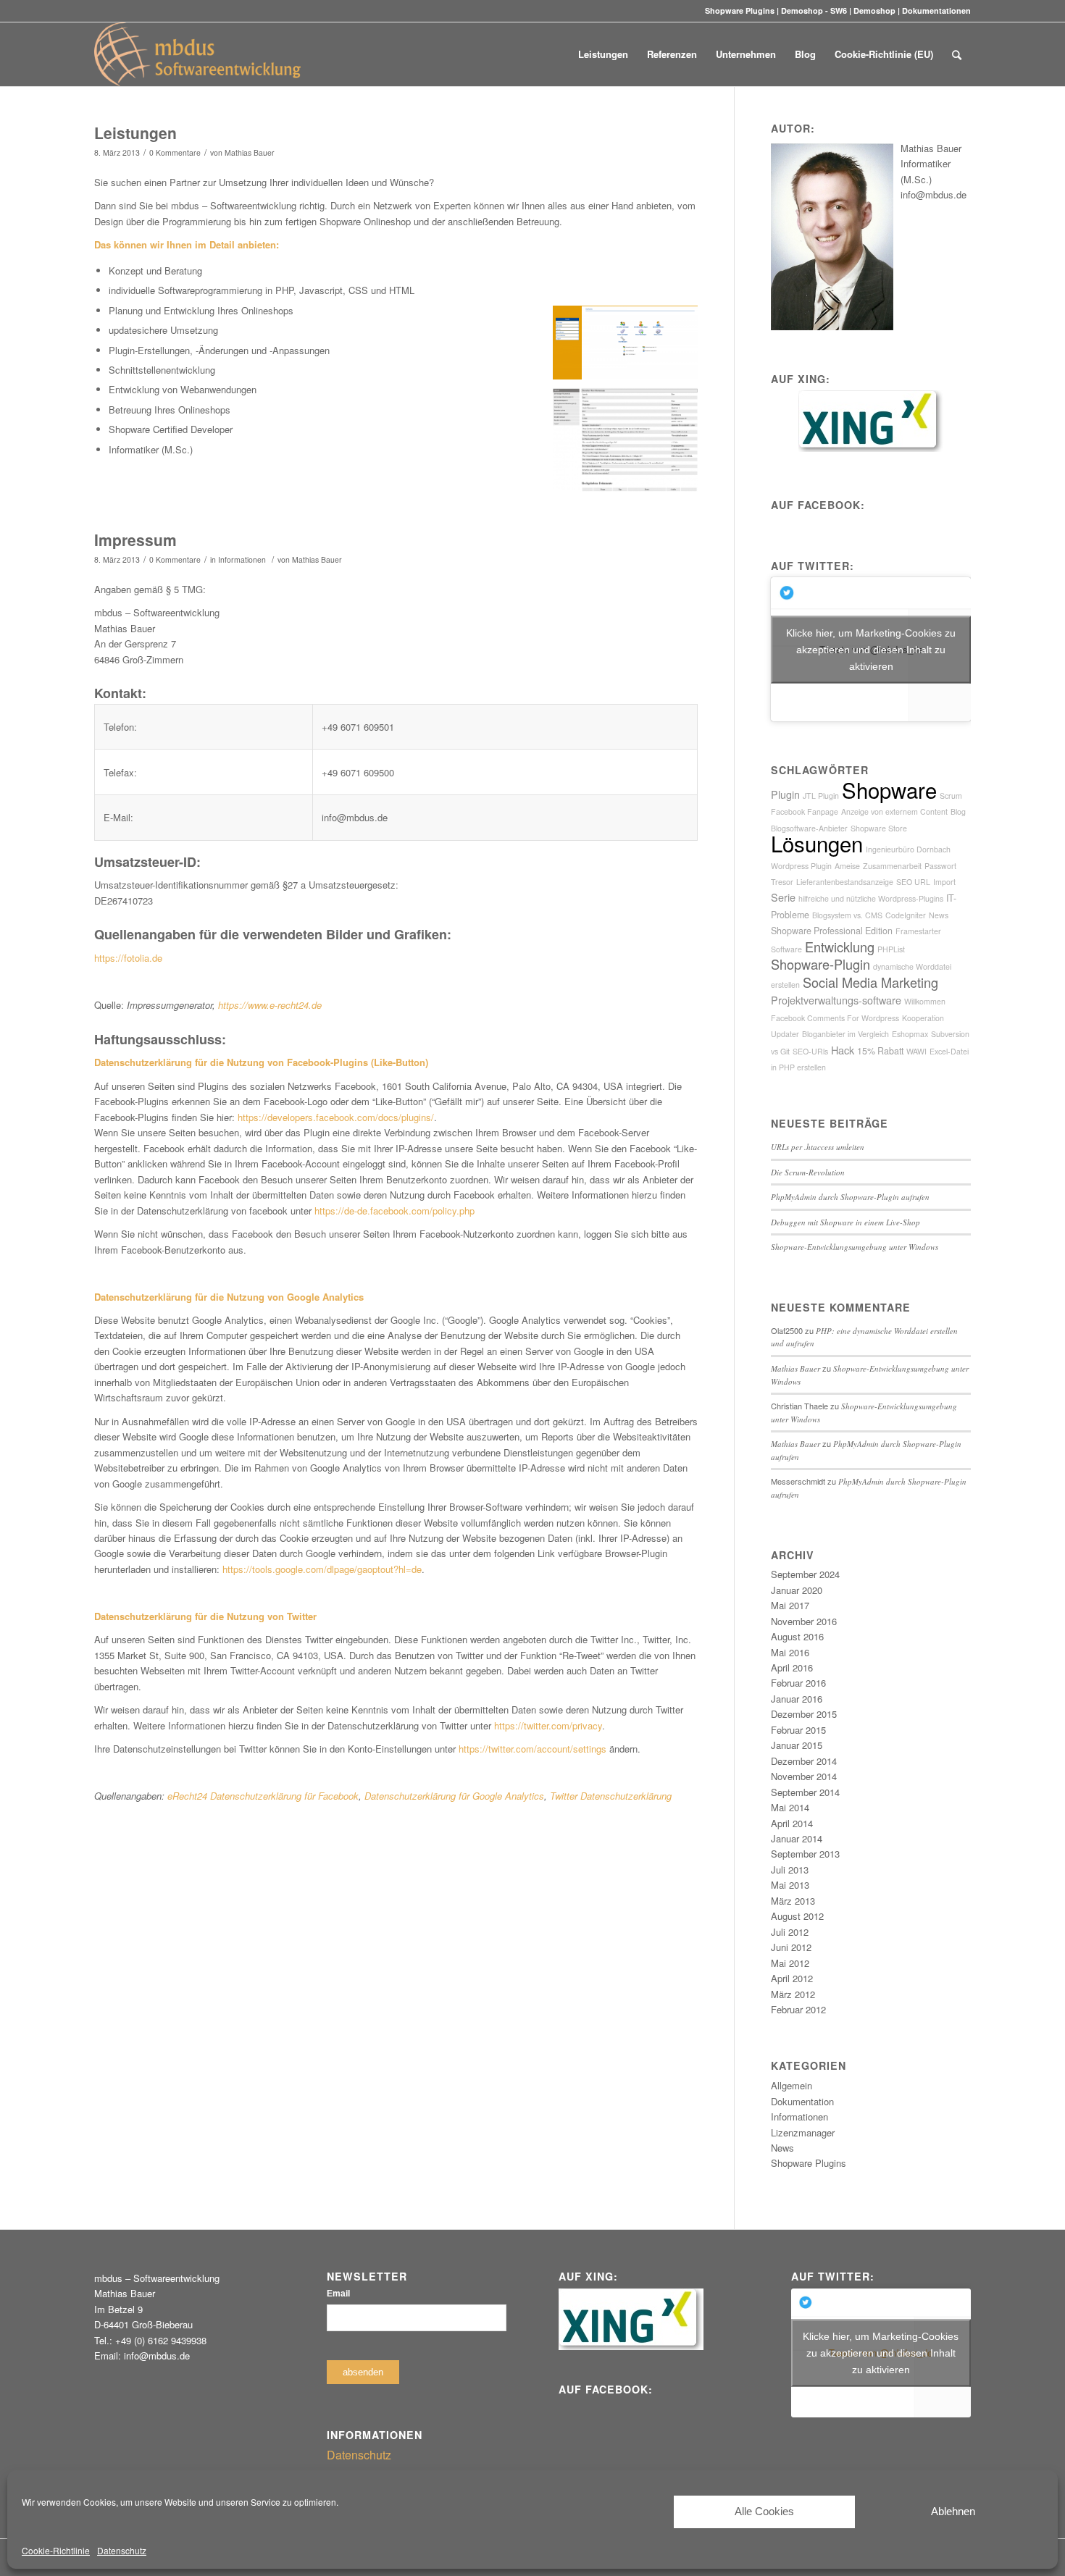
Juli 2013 (790, 1870)
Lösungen (817, 843)
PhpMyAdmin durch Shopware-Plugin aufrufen (850, 1197)
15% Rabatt (880, 1051)
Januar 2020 (797, 1590)
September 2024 (805, 1574)
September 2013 (805, 1854)
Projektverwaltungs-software (836, 1000)
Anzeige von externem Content (894, 811)
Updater (785, 1034)
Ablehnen (953, 2511)
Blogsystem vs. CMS (847, 915)
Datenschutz (122, 2550)
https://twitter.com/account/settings (532, 1749)
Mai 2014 (790, 1807)
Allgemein (792, 2085)
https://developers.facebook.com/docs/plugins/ (336, 1117)
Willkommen (925, 1001)
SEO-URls (810, 1051)
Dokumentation (802, 2101)
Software (786, 949)
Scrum (951, 796)
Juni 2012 (791, 1947)
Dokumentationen (936, 11)
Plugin (785, 794)
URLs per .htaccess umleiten (818, 1147)
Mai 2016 (790, 1652)
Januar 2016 (797, 1699)
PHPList (891, 949)
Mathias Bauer (250, 152)
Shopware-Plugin (820, 964)
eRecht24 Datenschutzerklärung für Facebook (263, 1796)
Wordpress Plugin (801, 866)
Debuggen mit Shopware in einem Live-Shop (845, 1222)
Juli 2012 (790, 1932)
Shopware (889, 789)
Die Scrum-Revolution (808, 1172)
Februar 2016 (798, 1683)
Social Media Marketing (870, 982)
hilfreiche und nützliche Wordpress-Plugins (871, 898)
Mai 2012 (790, 1963)
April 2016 (792, 1667)
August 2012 (797, 1916)
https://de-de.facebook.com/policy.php (394, 1211)
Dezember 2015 (804, 1714)
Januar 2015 (797, 1745)
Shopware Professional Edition (832, 931)
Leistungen (135, 133)
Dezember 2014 (804, 1761)
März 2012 (793, 1994)
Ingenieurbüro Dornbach (908, 849)
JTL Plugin (821, 796)
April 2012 (792, 1978)
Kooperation (923, 1018)
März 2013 (793, 1901)
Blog (958, 811)
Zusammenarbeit (892, 866)
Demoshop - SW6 (814, 11)
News (939, 915)
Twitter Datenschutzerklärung (611, 1796)
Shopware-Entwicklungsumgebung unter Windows (855, 1247)
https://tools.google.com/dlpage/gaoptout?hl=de (322, 1569)
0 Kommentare (175, 152)
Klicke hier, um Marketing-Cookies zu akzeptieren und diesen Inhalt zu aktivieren (871, 649)
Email (338, 2294)
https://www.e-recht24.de (270, 1005)
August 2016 (797, 1636)
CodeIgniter (906, 915)
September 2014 (805, 1792)
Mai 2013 (790, 1885)
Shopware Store (879, 828)
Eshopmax (910, 1034)
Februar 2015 (798, 1730)
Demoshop (874, 11)
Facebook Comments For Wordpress (835, 1018)
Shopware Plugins (740, 11)
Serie (783, 897)
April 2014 (792, 1823)
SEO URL (913, 882)
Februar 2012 (798, 2009)
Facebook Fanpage (805, 811)
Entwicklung (840, 947)
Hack (843, 1050)
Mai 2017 (790, 1605)
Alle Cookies (764, 2511)
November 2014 (804, 1776)
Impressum (135, 540)
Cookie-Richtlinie (56, 2550)
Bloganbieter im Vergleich (845, 1034)
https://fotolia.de (128, 958)
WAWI (916, 1051)
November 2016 (804, 1621)
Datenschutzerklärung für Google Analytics (454, 1796)
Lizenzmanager (803, 2132)
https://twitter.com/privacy (548, 1725)
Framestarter (918, 931)
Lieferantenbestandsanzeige (845, 882)
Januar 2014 (797, 1838)
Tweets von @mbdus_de (871, 649)
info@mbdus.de (934, 194)
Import (944, 882)
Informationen (242, 559)
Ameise (847, 866)
